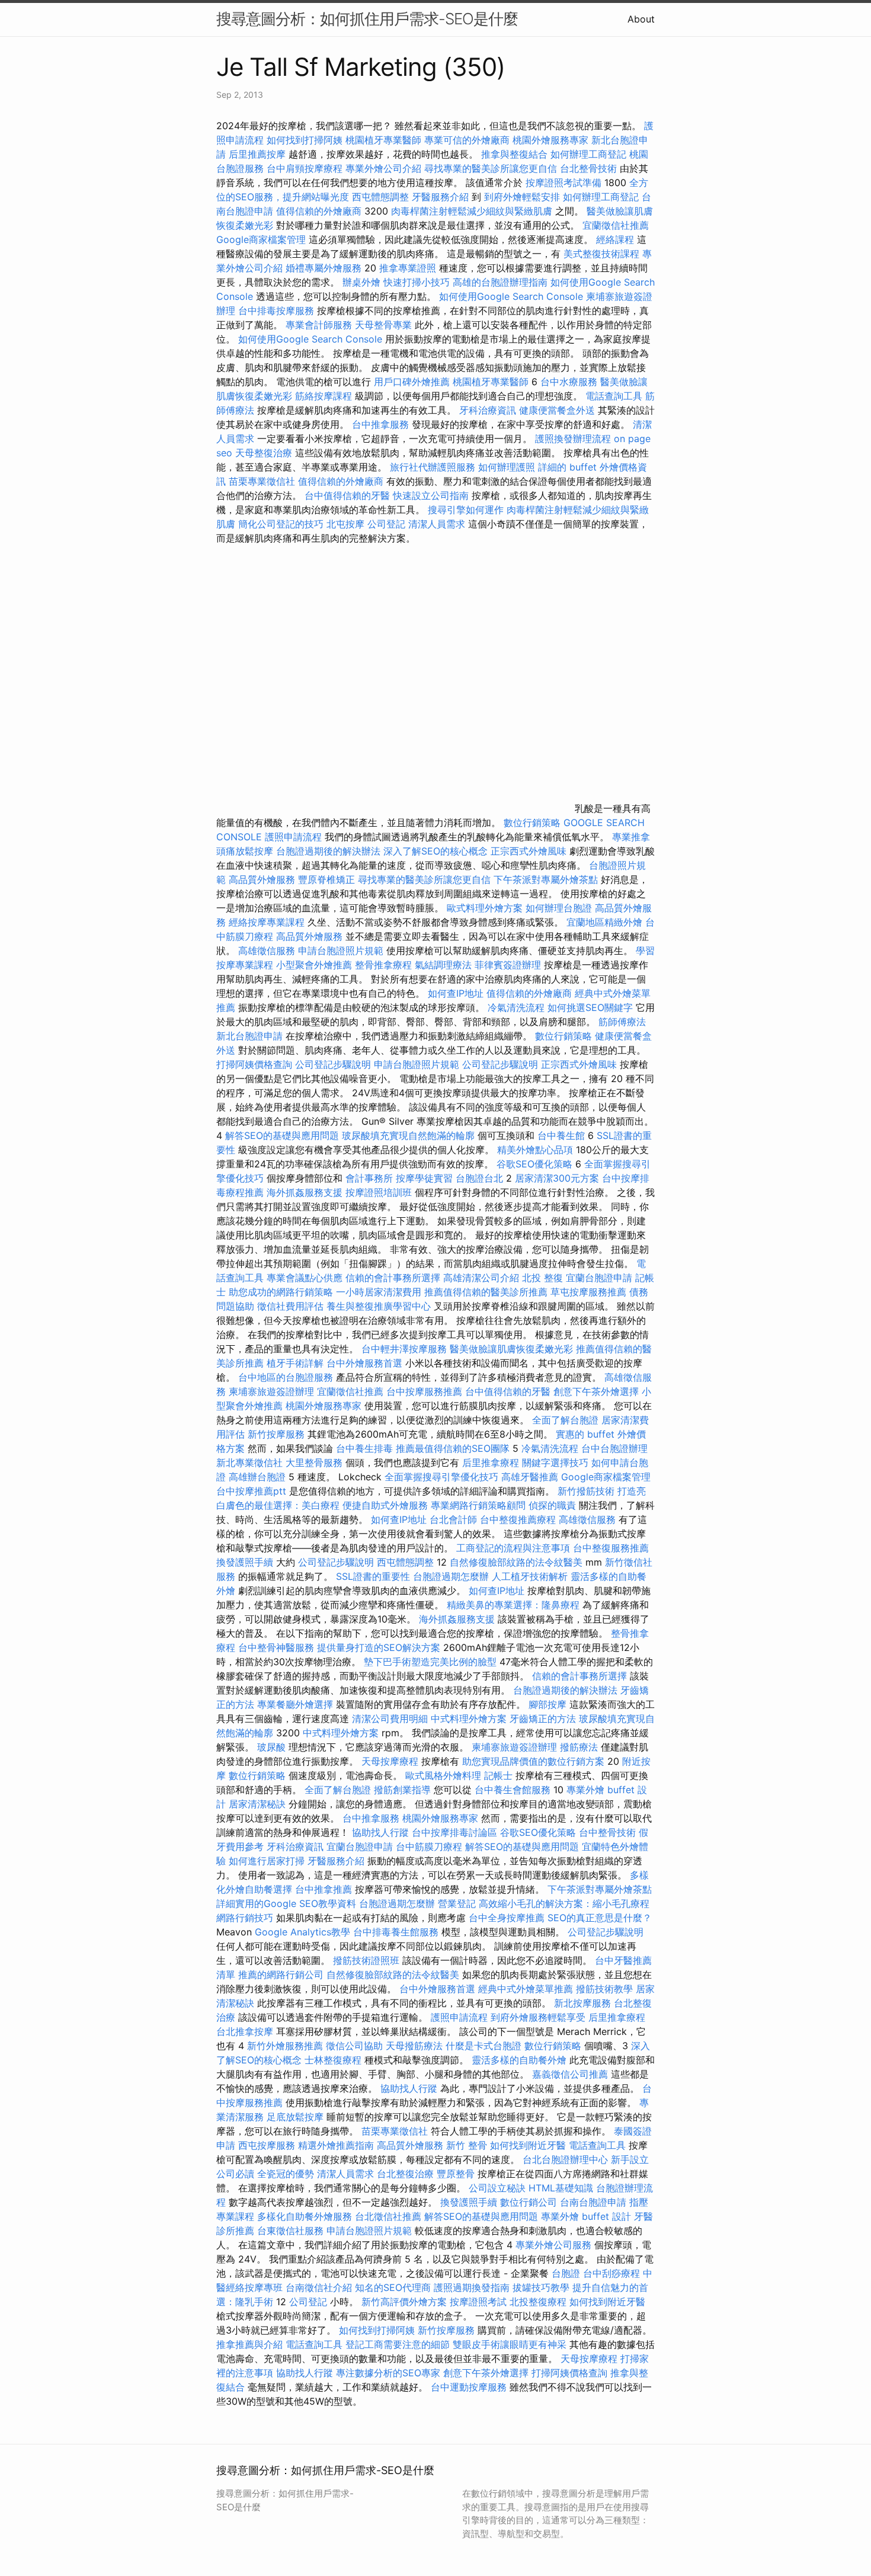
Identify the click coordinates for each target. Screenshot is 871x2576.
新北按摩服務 (584, 2003)
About (641, 19)
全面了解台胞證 (565, 1420)
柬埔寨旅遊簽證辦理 (271, 1391)
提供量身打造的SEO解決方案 (379, 1647)
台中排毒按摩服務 (278, 311)
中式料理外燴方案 (470, 1719)
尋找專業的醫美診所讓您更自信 (491, 168)
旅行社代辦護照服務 (433, 467)
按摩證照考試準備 (565, 183)
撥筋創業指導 (404, 1790)
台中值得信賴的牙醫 (347, 495)
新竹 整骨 (467, 2145)
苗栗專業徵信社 (262, 481)
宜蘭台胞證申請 (599, 1278)
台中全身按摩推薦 (508, 1918)
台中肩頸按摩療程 (306, 168)
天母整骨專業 (383, 325)
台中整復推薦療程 (518, 1519)
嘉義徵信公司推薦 (570, 2074)
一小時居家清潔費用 (379, 1292)
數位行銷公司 (529, 2202)
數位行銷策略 (532, 823)
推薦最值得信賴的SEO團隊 (453, 1448)
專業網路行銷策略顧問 (478, 1505)
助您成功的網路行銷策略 (281, 1292)
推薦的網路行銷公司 (281, 1975)
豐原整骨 (456, 2174)
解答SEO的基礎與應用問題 (282, 1135)
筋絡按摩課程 (324, 396)
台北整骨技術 (588, 168)
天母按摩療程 (390, 1761)
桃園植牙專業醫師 (383, 140)
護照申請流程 (293, 837)
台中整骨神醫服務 (278, 1647)
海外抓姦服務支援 (305, 1192)
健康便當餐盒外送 (557, 410)
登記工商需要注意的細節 (398, 2344)
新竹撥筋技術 (586, 1491)
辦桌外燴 (361, 282)
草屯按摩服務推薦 (590, 1292)
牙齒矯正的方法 (543, 1719)
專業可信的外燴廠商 (467, 140)
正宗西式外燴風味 (530, 851)
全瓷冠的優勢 (286, 2174)
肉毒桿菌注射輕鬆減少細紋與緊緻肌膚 (472, 211)
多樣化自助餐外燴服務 (305, 2216)
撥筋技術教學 (606, 1989)
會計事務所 (369, 1178)
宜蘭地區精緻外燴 (606, 922)
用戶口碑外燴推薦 (413, 382)
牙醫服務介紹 (440, 197)
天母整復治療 (264, 453)
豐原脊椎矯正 (328, 879)
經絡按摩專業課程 (268, 922)
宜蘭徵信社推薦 (616, 225)
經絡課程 (615, 239)
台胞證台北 (479, 1178)
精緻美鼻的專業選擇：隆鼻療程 (513, 1605)
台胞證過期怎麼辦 (451, 1576)
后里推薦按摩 (259, 154)
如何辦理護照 (507, 467)
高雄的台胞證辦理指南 (500, 282)
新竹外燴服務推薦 (286, 2046)
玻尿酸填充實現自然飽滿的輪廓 (408, 1135)
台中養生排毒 (366, 1448)
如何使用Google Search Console (511, 296)
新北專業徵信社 (249, 1463)
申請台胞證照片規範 (341, 951)
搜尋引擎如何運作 (466, 510)
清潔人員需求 (437, 524)
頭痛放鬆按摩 (246, 851)
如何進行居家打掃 (267, 1861)
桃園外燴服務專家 (550, 140)
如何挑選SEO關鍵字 (590, 1007)
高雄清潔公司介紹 (481, 1278)
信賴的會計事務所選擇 (393, 1278)
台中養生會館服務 (514, 1790)
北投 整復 (542, 1278)
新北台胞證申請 (249, 1036)
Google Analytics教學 (302, 1932)
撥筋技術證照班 (368, 1960)
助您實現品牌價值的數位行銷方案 (533, 1761)
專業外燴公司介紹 (383, 168)
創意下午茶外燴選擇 (596, 1391)
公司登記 (386, 524)
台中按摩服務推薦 (426, 1391)
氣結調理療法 (443, 965)
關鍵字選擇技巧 (555, 1463)
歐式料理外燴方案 (486, 908)
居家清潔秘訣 (257, 1804)
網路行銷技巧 (245, 1918)
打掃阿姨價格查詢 (254, 1064)
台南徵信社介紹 (319, 2287)
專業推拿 (631, 837)
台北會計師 (453, 1519)
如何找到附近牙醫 (528, 2145)
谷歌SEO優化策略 (534, 1164)
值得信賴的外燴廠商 (319, 211)
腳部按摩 (549, 1704)
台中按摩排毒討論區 (456, 1832)
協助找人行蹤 (380, 1832)
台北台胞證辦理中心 (565, 2159)
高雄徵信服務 (267, 951)
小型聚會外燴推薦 (314, 965)
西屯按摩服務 (268, 2145)
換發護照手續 (245, 1562)
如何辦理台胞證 (559, 908)
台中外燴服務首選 (364, 1363)
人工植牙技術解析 (530, 1576)
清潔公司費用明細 (390, 1719)
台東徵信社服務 (290, 2231)
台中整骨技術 (607, 1832)
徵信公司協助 (354, 2046)
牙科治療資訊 (488, 410)
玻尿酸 (271, 1747)
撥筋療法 (579, 1747)
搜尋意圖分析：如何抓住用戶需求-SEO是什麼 (367, 19)
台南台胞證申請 (593, 2202)
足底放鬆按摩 (297, 2117)
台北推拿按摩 (245, 2031)
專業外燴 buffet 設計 (586, 2216)
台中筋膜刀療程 (430, 1847)
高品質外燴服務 (262, 879)
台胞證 (566, 2273)
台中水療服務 (570, 382)
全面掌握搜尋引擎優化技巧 (441, 1477)
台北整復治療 (405, 2174)
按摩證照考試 (480, 2302)
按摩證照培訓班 (380, 1192)
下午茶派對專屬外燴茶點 (546, 879)
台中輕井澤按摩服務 (406, 1349)
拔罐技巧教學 (542, 2287)
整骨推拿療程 (383, 965)
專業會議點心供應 (305, 1278)
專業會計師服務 (319, 325)
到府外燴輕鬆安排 (522, 197)
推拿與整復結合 (514, 154)
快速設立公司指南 (431, 495)
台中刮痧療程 (613, 2273)
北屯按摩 (345, 524)
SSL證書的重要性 (373, 1576)
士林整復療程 (333, 2060)
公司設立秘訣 (497, 2188)
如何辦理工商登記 (588, 154)
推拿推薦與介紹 (249, 2344)
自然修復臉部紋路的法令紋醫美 (516, 1562)
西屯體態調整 (382, 197)
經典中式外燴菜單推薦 (526, 1989)
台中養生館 (561, 1135)
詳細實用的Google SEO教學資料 (286, 1903)
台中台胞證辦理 (614, 1448)
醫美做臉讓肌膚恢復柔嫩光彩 (511, 1349)
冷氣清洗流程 (516, 1007)
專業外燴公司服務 (555, 2245)
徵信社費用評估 (290, 1306)
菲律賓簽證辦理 (508, 965)
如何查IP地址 (456, 993)
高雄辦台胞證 (257, 1477)
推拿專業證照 (409, 268)
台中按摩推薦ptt (251, 1491)
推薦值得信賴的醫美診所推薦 (486, 1292)
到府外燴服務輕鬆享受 (538, 2017)
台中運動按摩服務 (470, 2387)
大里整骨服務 (316, 1463)
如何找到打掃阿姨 (305, 140)
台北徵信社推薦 (388, 2216)
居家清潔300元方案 (557, 1178)
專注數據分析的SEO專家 (388, 2373)
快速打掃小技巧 (417, 282)
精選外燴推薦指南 (336, 2145)
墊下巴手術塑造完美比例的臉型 (430, 1662)
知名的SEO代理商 (393, 2287)
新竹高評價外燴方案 (404, 2302)
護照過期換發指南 (472, 2287)
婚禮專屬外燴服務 (325, 268)
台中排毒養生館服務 (397, 1932)
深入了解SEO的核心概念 (435, 851)
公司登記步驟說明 (333, 1064)
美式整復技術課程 (603, 254)
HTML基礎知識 (561, 2188)
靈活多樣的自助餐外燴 (519, 2060)
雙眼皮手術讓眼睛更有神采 (510, 2344)
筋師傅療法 (622, 1022)
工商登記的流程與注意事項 (513, 1548)
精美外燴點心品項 (537, 1150)
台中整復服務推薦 (611, 1548)
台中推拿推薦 (325, 1889)
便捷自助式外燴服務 (387, 1505)
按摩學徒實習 (426, 1178)
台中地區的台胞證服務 (286, 1377)
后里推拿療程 (491, 1463)
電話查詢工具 (614, 396)
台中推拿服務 (380, 424)
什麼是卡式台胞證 (483, 2046)
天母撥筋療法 (414, 2046)
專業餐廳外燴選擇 (297, 1704)
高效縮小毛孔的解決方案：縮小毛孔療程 (564, 1903)
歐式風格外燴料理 (445, 1775)
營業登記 (457, 1903)
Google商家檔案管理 (261, 239)
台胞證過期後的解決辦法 (328, 851)
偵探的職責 (552, 1505)
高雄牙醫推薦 (530, 1477)
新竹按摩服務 (278, 1434)
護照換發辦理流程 (573, 439)
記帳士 (498, 1775)
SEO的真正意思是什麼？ (600, 1918)
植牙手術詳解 (295, 1363)
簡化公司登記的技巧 (281, 524)
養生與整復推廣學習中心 (380, 1306)
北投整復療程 (538, 2302)
